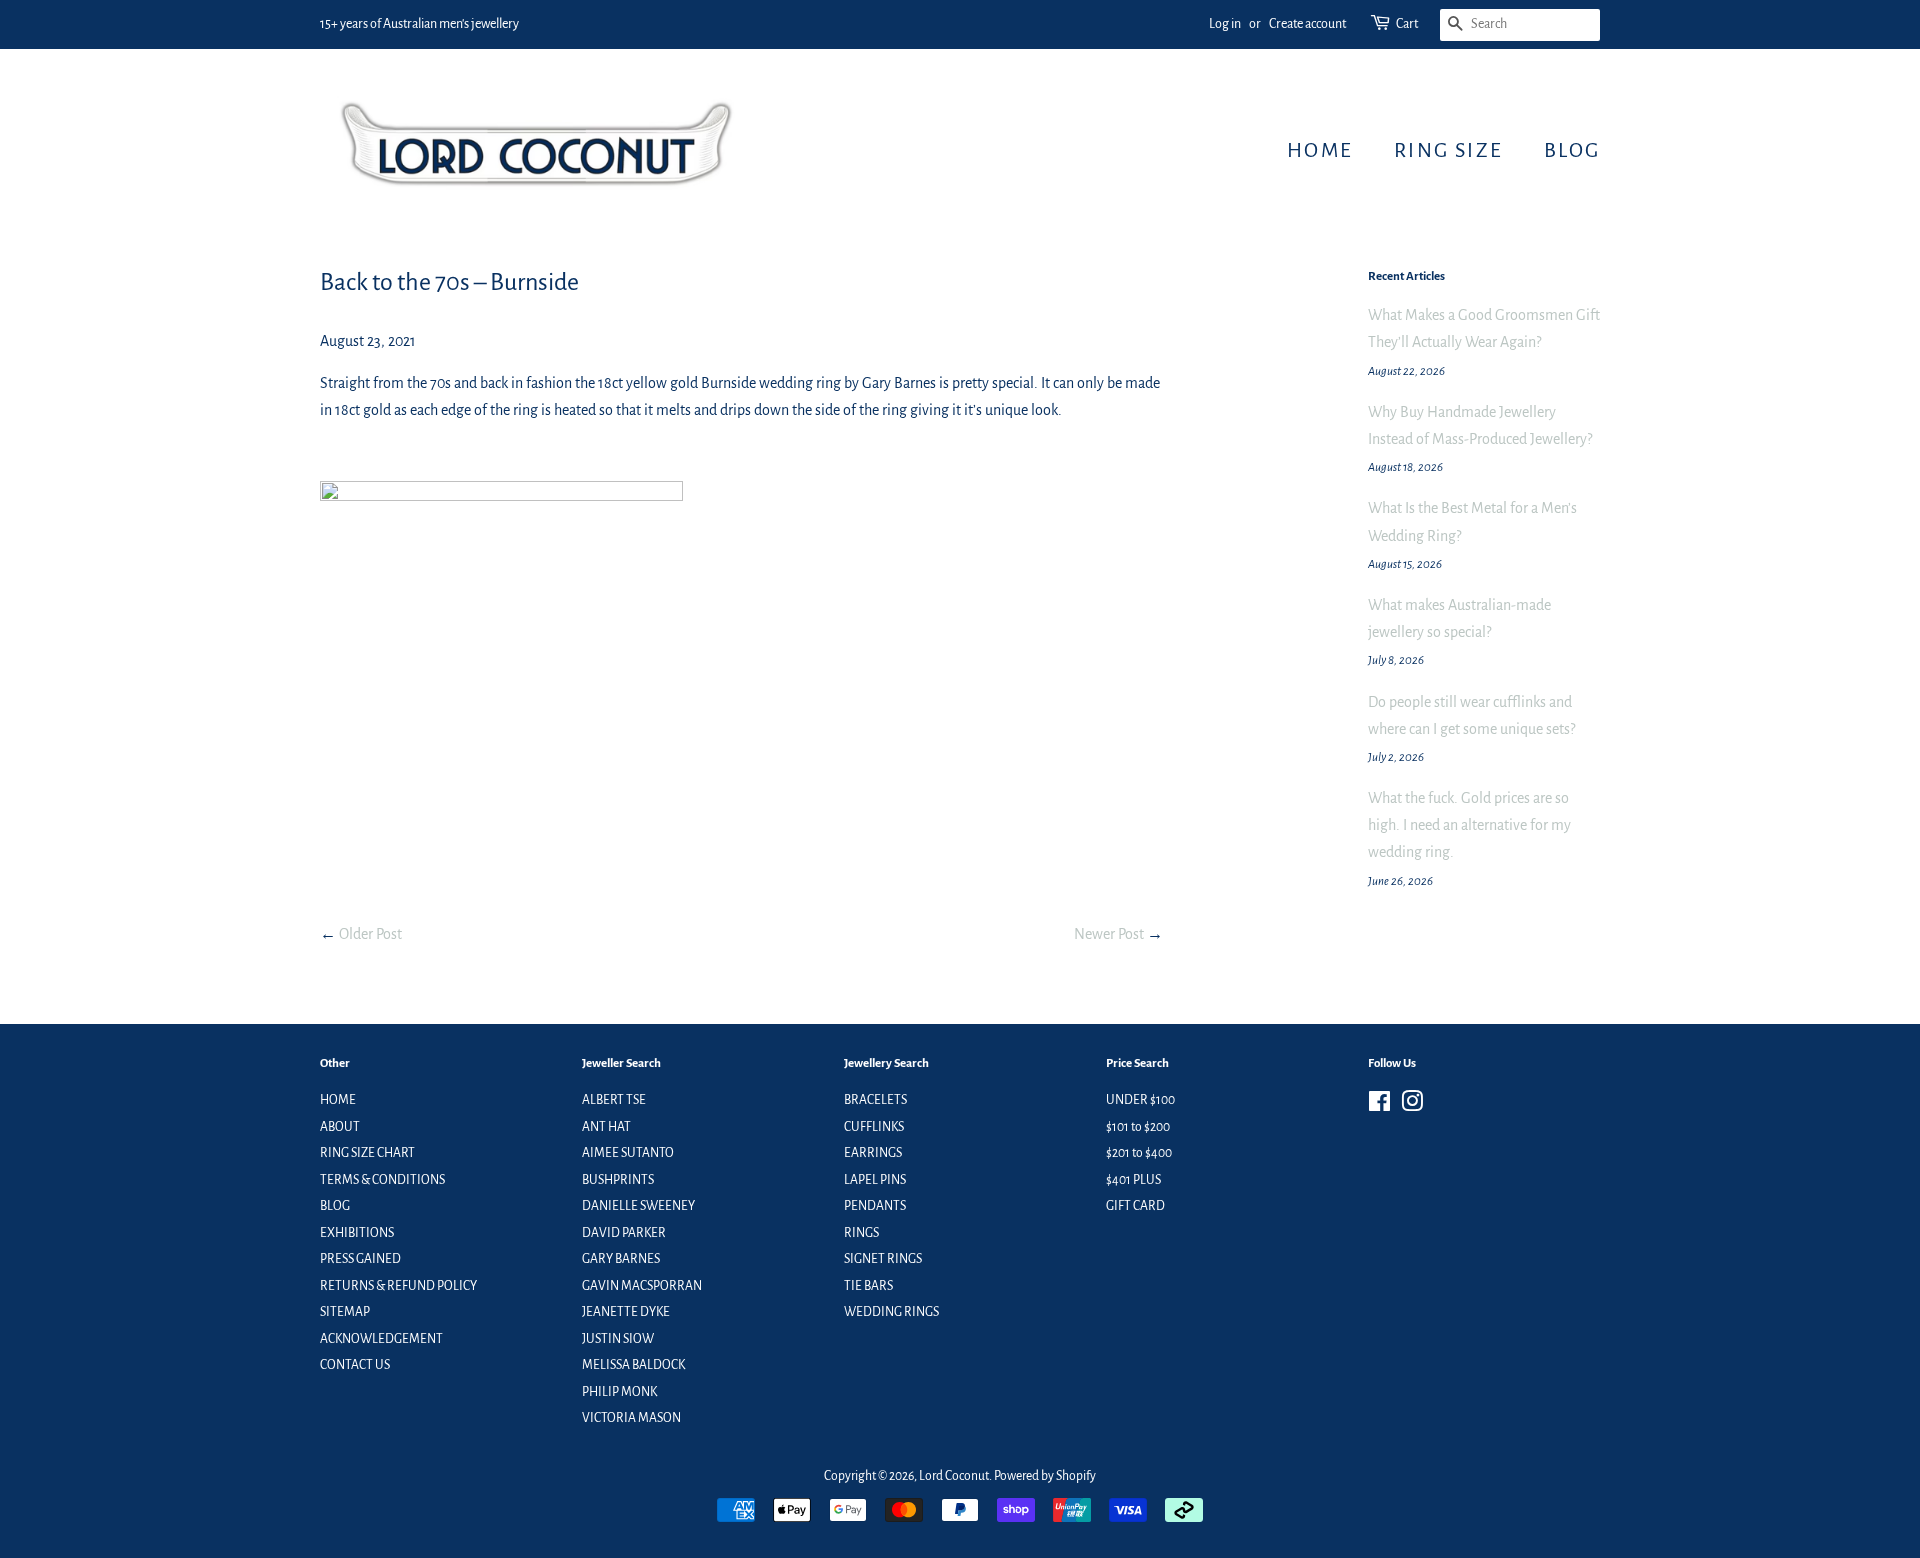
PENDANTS (875, 1206)
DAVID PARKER (624, 1233)
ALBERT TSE (614, 1100)
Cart (1407, 24)
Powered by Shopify (1045, 1476)
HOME (1320, 150)
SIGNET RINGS (883, 1259)
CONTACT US (355, 1365)
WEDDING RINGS (891, 1312)
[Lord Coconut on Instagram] (1412, 1106)
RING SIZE (1448, 150)
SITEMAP (345, 1312)
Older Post (370, 934)
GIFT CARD (1135, 1206)
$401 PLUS (1133, 1180)
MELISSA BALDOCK (633, 1365)
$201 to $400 (1139, 1153)
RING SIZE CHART (367, 1153)
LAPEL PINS (875, 1180)
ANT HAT (606, 1127)
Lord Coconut (954, 1476)
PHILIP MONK (619, 1392)
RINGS (861, 1233)
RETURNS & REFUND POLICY (398, 1286)
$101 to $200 (1138, 1127)
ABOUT (340, 1127)
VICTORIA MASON (631, 1418)
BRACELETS (875, 1100)
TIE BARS (868, 1286)
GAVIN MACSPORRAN (642, 1286)
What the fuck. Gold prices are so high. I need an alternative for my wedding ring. (1469, 825)
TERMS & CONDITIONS (382, 1180)
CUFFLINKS (874, 1127)
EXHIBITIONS (357, 1233)
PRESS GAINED (360, 1259)
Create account (1307, 24)
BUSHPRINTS (618, 1180)
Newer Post (1109, 934)
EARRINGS (873, 1153)
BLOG (1572, 150)
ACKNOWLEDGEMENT (381, 1339)
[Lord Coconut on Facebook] (1379, 1106)
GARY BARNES (621, 1259)
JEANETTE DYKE (626, 1312)
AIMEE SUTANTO (628, 1153)
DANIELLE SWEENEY (638, 1206)
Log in (1225, 24)
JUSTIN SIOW (618, 1339)
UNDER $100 (1140, 1100)
